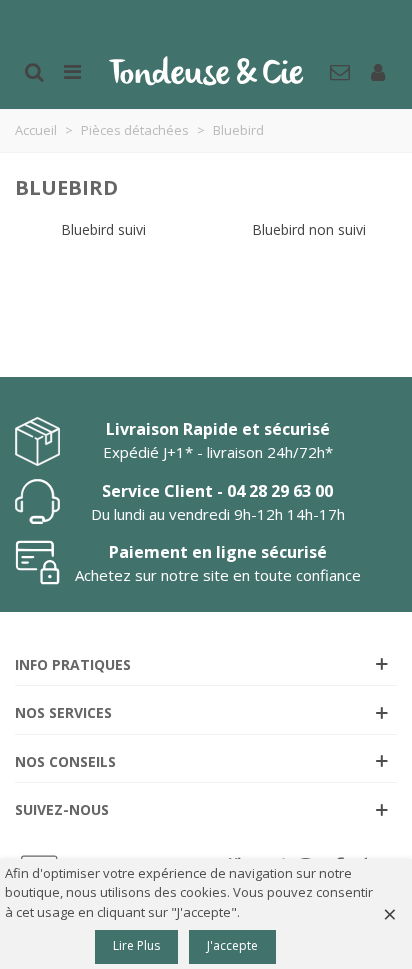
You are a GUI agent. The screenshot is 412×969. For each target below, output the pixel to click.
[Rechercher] (34, 70)
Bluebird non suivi (309, 229)
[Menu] (72, 70)
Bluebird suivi (103, 229)
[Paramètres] (378, 70)
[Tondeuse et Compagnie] (206, 70)
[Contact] (340, 70)
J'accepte (232, 945)
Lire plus (136, 945)
